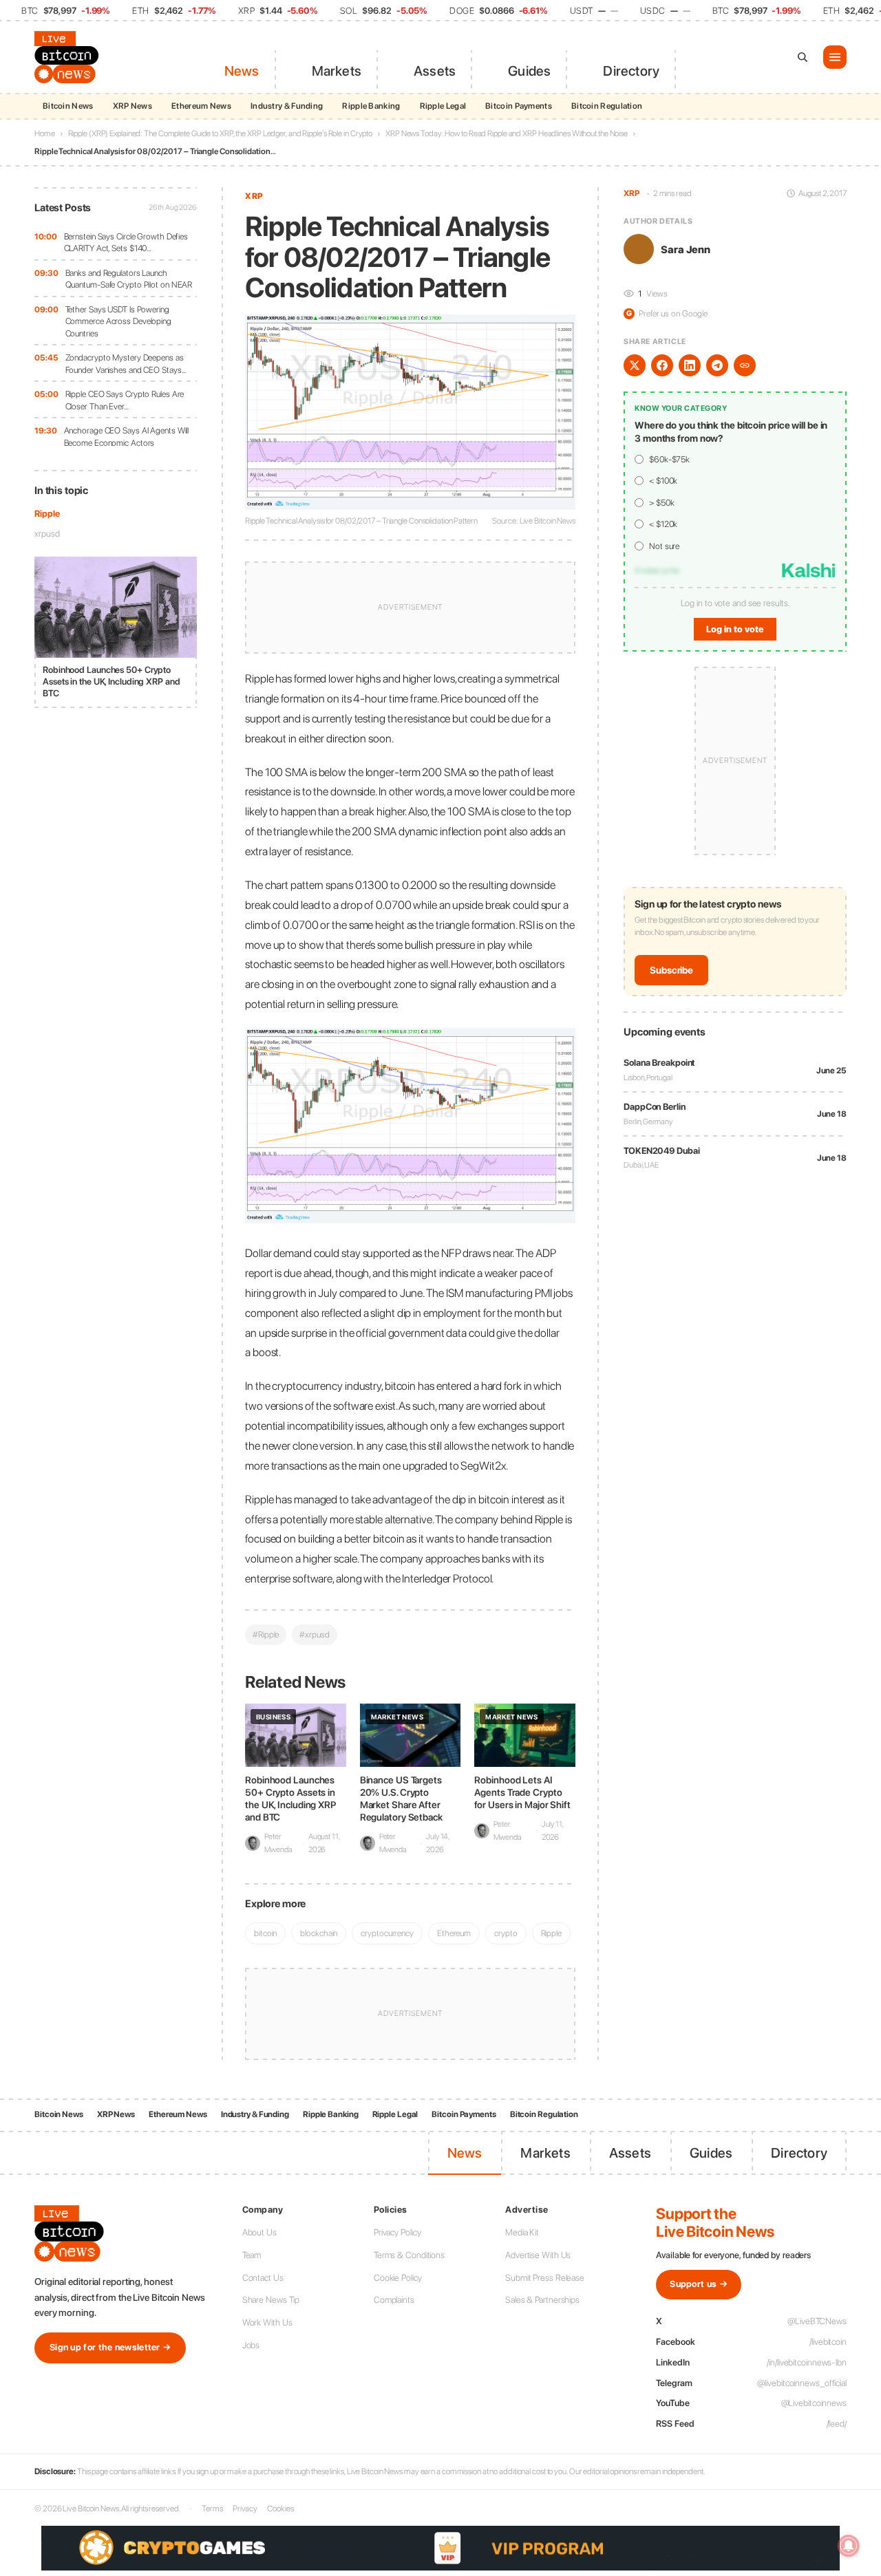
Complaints (394, 2300)
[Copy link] (745, 365)
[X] (635, 365)
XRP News (132, 106)
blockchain (319, 1933)
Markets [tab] (337, 71)
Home (45, 133)
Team (252, 2255)
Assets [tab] (435, 71)
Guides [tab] (529, 71)
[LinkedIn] (690, 365)
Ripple (47, 514)
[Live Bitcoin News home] (69, 57)
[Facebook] (662, 365)
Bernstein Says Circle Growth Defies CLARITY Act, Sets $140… (126, 243)
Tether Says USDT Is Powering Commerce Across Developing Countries (118, 321)
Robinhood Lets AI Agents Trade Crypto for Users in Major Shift (522, 1792)
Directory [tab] (631, 71)
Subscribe (671, 970)
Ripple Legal (443, 106)
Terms (212, 2509)
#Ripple (266, 1634)
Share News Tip (271, 2300)
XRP (254, 196)
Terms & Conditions (409, 2255)
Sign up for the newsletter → (110, 2347)
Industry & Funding (287, 106)
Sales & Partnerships (542, 2300)
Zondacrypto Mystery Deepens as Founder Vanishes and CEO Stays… (126, 364)
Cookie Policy (398, 2278)
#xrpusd (314, 1634)
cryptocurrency (387, 1933)
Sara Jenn (686, 249)
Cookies (280, 2509)
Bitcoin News (68, 106)
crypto (506, 1933)
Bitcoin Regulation (607, 106)
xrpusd (47, 534)
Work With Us (267, 2322)
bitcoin (265, 1933)
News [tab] (242, 71)
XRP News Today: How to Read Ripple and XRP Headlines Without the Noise (507, 133)
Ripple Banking (371, 106)
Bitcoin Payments (519, 106)
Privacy (245, 2509)
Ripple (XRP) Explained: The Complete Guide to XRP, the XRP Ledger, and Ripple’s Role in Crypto (221, 133)
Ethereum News (201, 106)
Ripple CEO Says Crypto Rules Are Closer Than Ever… (125, 400)
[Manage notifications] (849, 2546)
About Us (259, 2232)
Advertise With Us (538, 2255)
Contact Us (263, 2278)
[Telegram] (717, 365)
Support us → (699, 2284)
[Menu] (835, 57)
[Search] (803, 57)
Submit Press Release (545, 2278)
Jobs (251, 2345)
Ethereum (454, 1933)
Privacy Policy (397, 2232)
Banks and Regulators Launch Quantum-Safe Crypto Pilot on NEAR (129, 279)
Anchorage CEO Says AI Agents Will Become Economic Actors (127, 437)
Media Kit (522, 2232)
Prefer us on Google (667, 313)
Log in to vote (735, 629)
